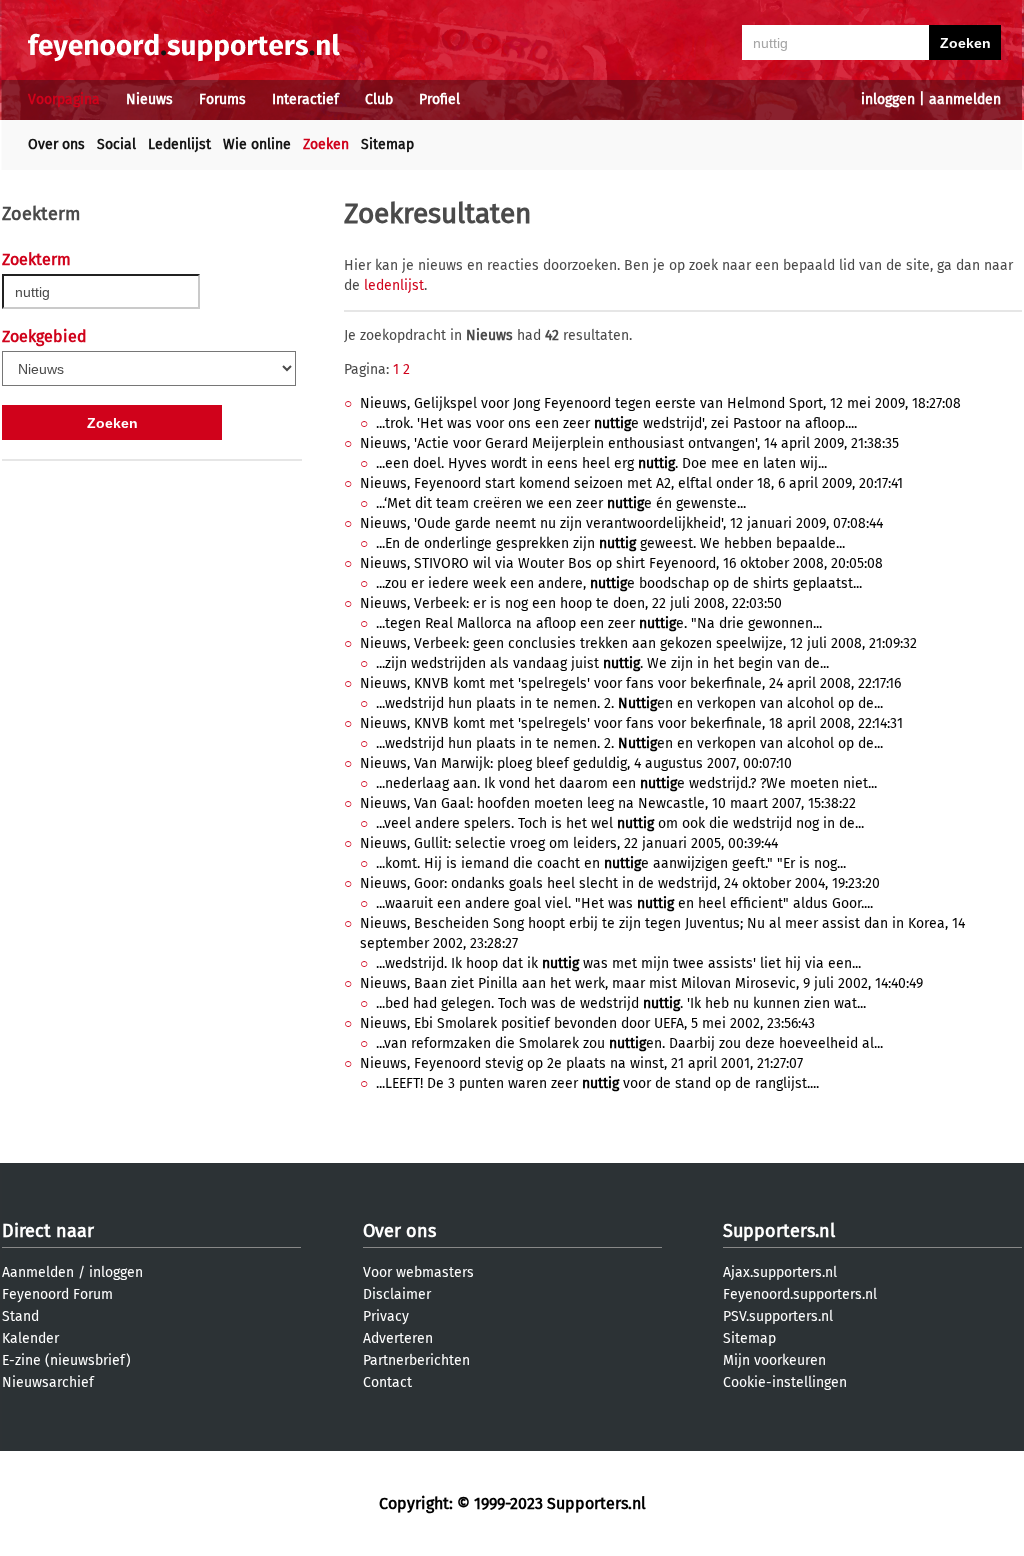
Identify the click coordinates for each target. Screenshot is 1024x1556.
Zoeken (326, 144)
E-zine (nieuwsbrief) (66, 1360)
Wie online (257, 144)
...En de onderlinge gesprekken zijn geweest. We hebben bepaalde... (610, 543)
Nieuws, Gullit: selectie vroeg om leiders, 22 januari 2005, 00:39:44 (569, 843)
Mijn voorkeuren (774, 1360)
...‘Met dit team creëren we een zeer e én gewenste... (561, 503)
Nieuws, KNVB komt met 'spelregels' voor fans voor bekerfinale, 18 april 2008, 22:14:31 (631, 723)
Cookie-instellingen (785, 1382)
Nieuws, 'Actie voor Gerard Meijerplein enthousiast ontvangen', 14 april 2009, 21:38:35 (629, 443)
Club (379, 99)
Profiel (439, 99)
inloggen (888, 99)
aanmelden (965, 99)
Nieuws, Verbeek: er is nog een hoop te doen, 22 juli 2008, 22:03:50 (571, 603)
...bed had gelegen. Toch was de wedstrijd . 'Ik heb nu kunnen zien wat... (621, 1003)
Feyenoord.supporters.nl (800, 1294)
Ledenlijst (179, 144)
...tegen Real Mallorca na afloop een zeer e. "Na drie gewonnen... (599, 623)
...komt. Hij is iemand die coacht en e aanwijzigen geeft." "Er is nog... (611, 863)
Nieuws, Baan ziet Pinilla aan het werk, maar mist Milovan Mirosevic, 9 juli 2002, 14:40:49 (641, 983)
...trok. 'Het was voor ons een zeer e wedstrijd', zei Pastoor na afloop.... (616, 423)
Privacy (386, 1316)
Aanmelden (38, 1272)
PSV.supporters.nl (778, 1316)
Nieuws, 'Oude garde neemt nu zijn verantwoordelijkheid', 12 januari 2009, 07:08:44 (621, 523)
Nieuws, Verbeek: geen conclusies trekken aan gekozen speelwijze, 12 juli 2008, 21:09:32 (638, 643)
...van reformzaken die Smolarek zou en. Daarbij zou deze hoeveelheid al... (629, 1043)
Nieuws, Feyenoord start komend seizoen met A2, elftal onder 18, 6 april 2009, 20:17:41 (631, 483)
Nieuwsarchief (48, 1382)
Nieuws (149, 99)
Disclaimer (397, 1294)
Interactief (305, 99)
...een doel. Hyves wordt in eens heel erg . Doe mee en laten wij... (601, 463)
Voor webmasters (418, 1272)
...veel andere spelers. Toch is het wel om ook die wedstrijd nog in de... (620, 823)
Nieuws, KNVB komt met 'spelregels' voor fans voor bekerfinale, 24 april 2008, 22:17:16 (630, 683)
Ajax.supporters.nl (780, 1272)
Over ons (56, 144)
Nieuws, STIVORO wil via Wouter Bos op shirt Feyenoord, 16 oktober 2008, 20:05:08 (621, 563)
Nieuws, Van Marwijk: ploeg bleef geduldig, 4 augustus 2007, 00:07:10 (576, 763)
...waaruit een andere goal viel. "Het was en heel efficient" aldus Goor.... (624, 903)
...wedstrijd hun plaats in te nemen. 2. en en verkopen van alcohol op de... (629, 703)
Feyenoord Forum (57, 1294)
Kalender (30, 1338)
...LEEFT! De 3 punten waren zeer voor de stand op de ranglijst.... (597, 1083)
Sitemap (387, 144)
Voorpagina (64, 99)
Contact (387, 1382)
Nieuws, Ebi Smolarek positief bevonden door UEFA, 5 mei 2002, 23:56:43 (587, 1023)
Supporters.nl (779, 1231)
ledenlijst (394, 285)
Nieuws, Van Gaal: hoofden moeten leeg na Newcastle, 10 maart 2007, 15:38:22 (608, 803)
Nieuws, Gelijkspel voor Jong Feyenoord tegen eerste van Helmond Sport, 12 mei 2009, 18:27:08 (660, 403)
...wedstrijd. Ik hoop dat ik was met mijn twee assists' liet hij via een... (618, 963)
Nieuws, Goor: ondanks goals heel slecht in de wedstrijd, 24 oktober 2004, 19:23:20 (620, 883)
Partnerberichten (416, 1360)
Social (116, 144)
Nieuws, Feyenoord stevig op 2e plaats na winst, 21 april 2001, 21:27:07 (581, 1063)
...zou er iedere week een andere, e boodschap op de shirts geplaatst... (619, 583)
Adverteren (398, 1338)
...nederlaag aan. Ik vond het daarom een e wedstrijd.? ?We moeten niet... (626, 783)
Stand (20, 1316)
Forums (222, 99)
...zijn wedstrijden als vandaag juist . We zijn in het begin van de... (602, 663)
